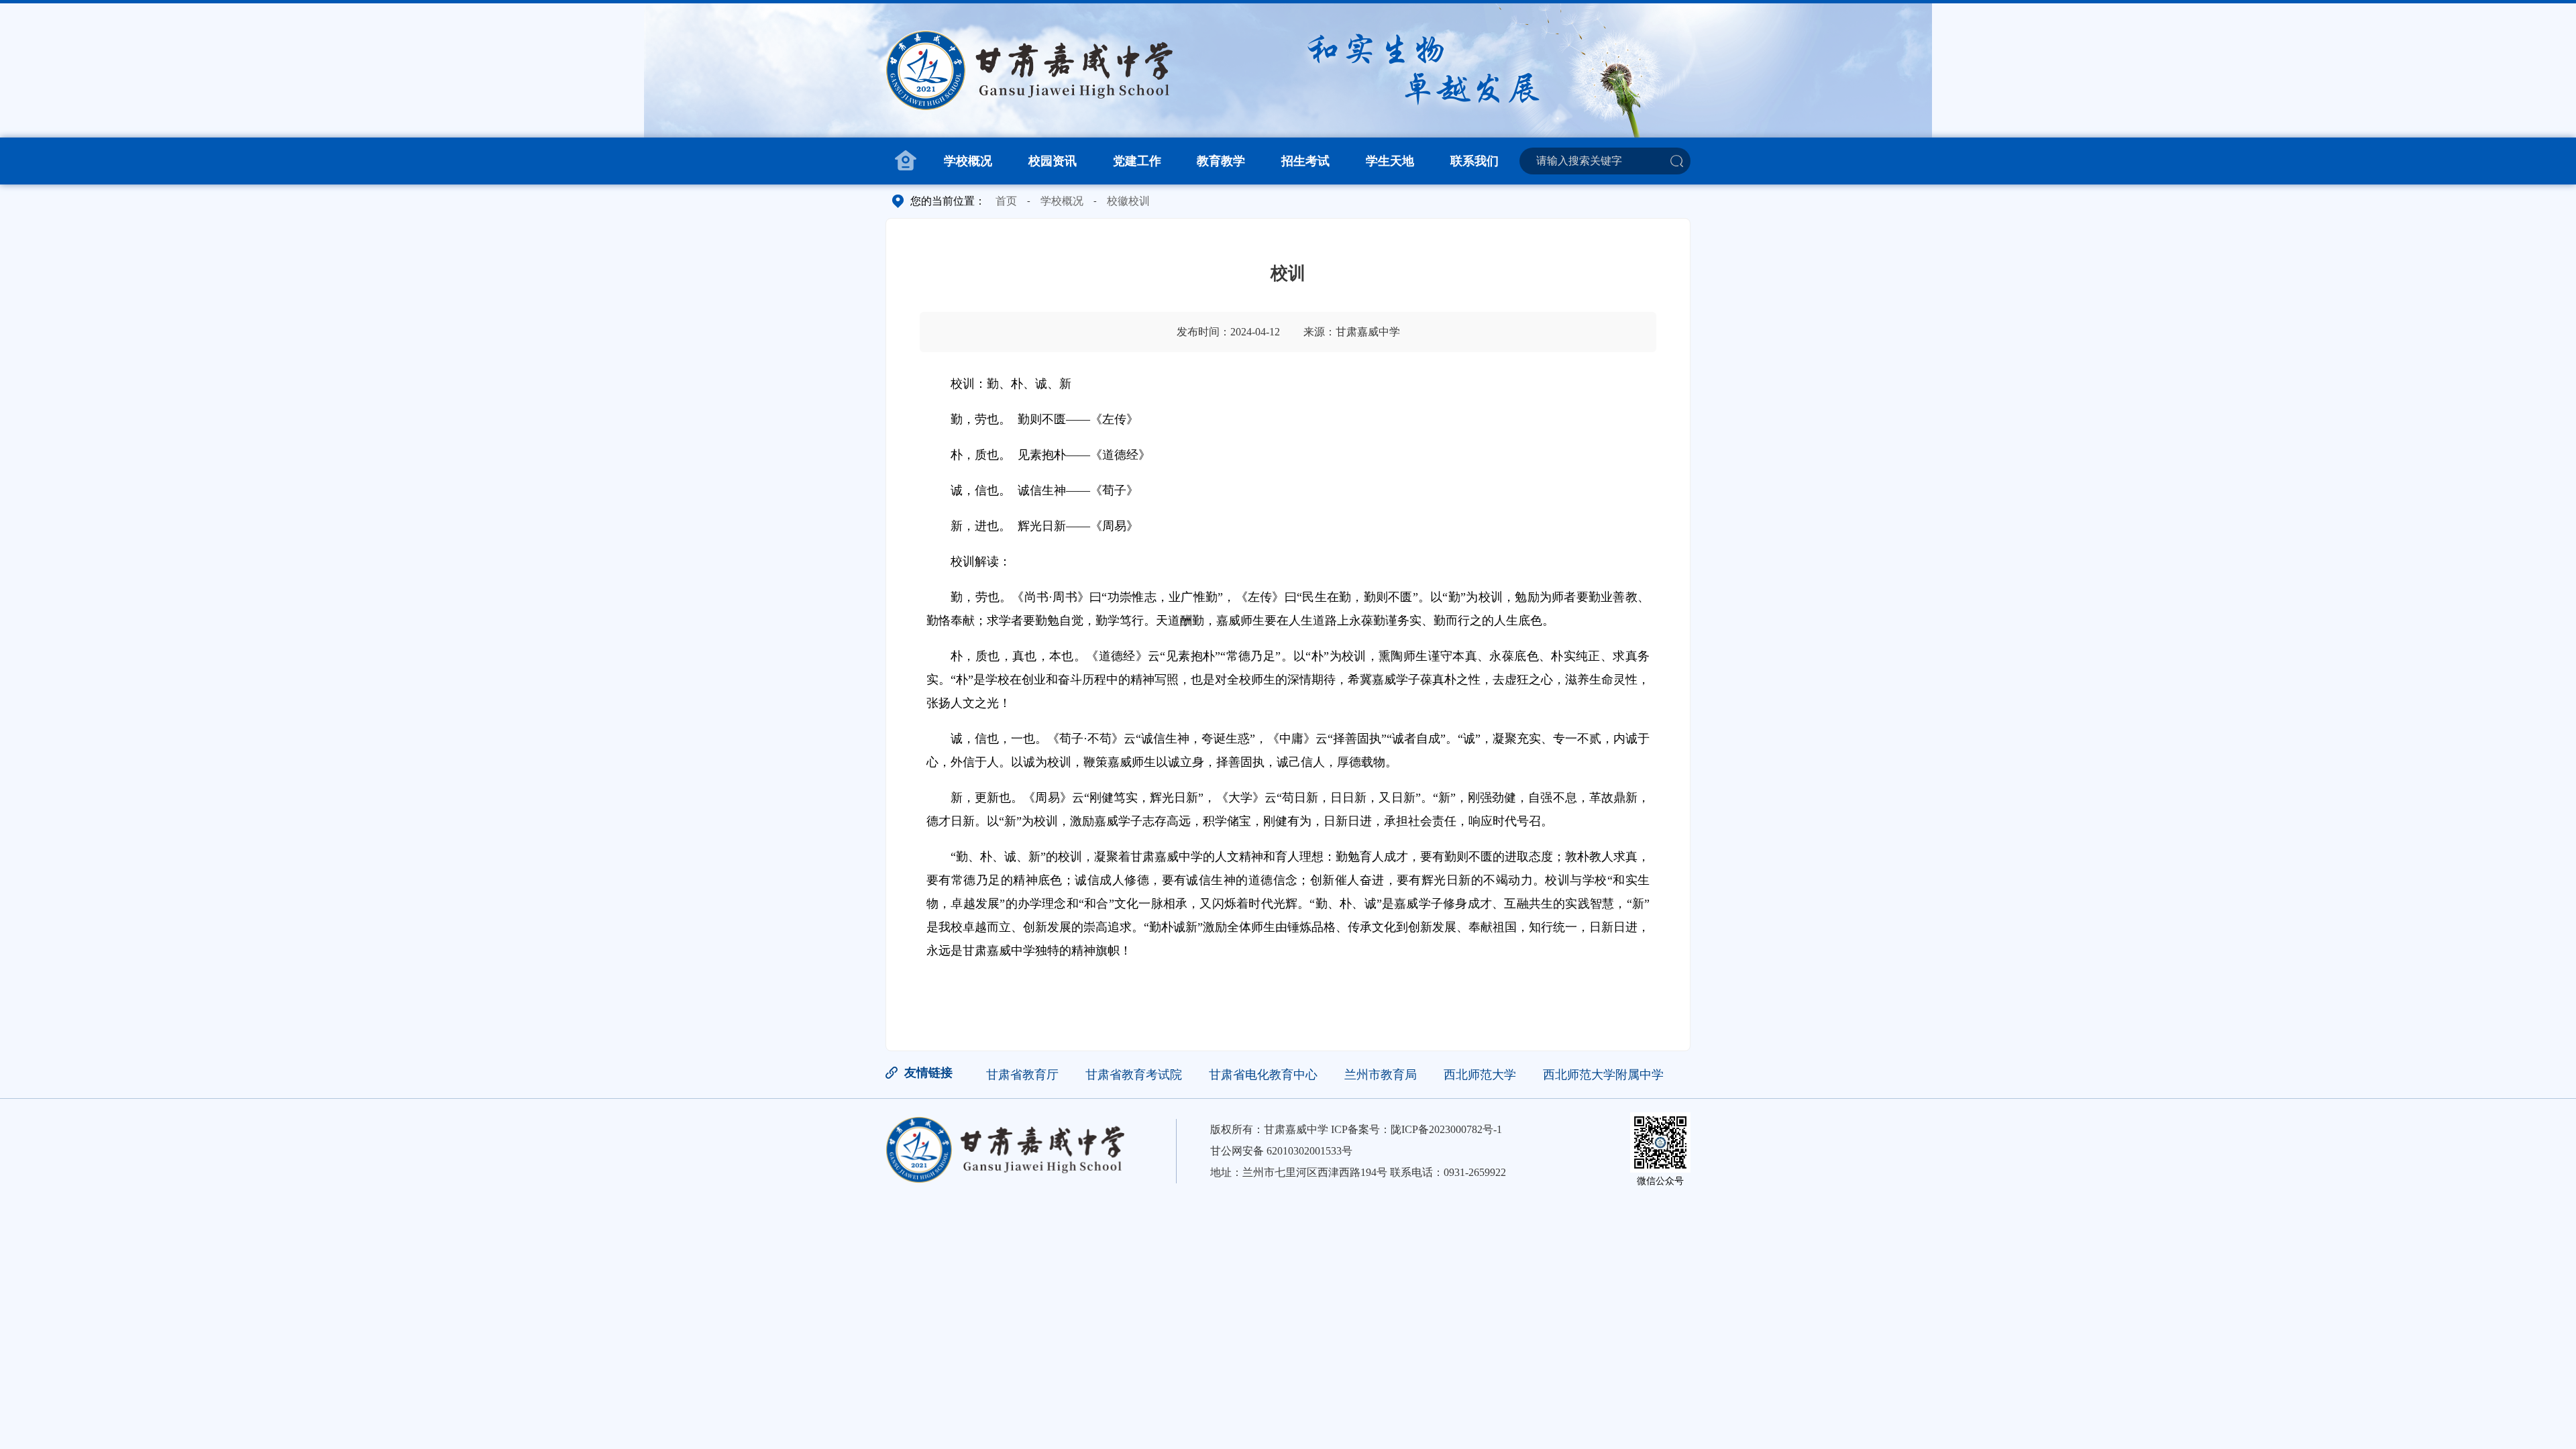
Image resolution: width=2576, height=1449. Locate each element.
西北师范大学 (1480, 1075)
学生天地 (1390, 161)
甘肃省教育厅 (1022, 1075)
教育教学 (1221, 161)
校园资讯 (1053, 161)
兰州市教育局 (1381, 1075)
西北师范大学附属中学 (1603, 1075)
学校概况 (968, 161)
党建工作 (1137, 161)
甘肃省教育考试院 (1134, 1075)
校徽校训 (1128, 201)
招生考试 (1305, 161)
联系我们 (1474, 161)
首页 (1006, 201)
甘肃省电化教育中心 (1263, 1075)
